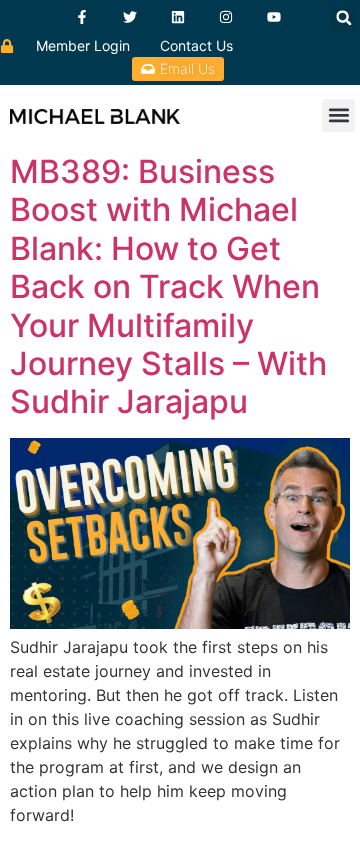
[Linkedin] (178, 17)
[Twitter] (130, 17)
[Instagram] (226, 17)
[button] (344, 18)
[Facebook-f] (82, 17)
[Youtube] (274, 17)
